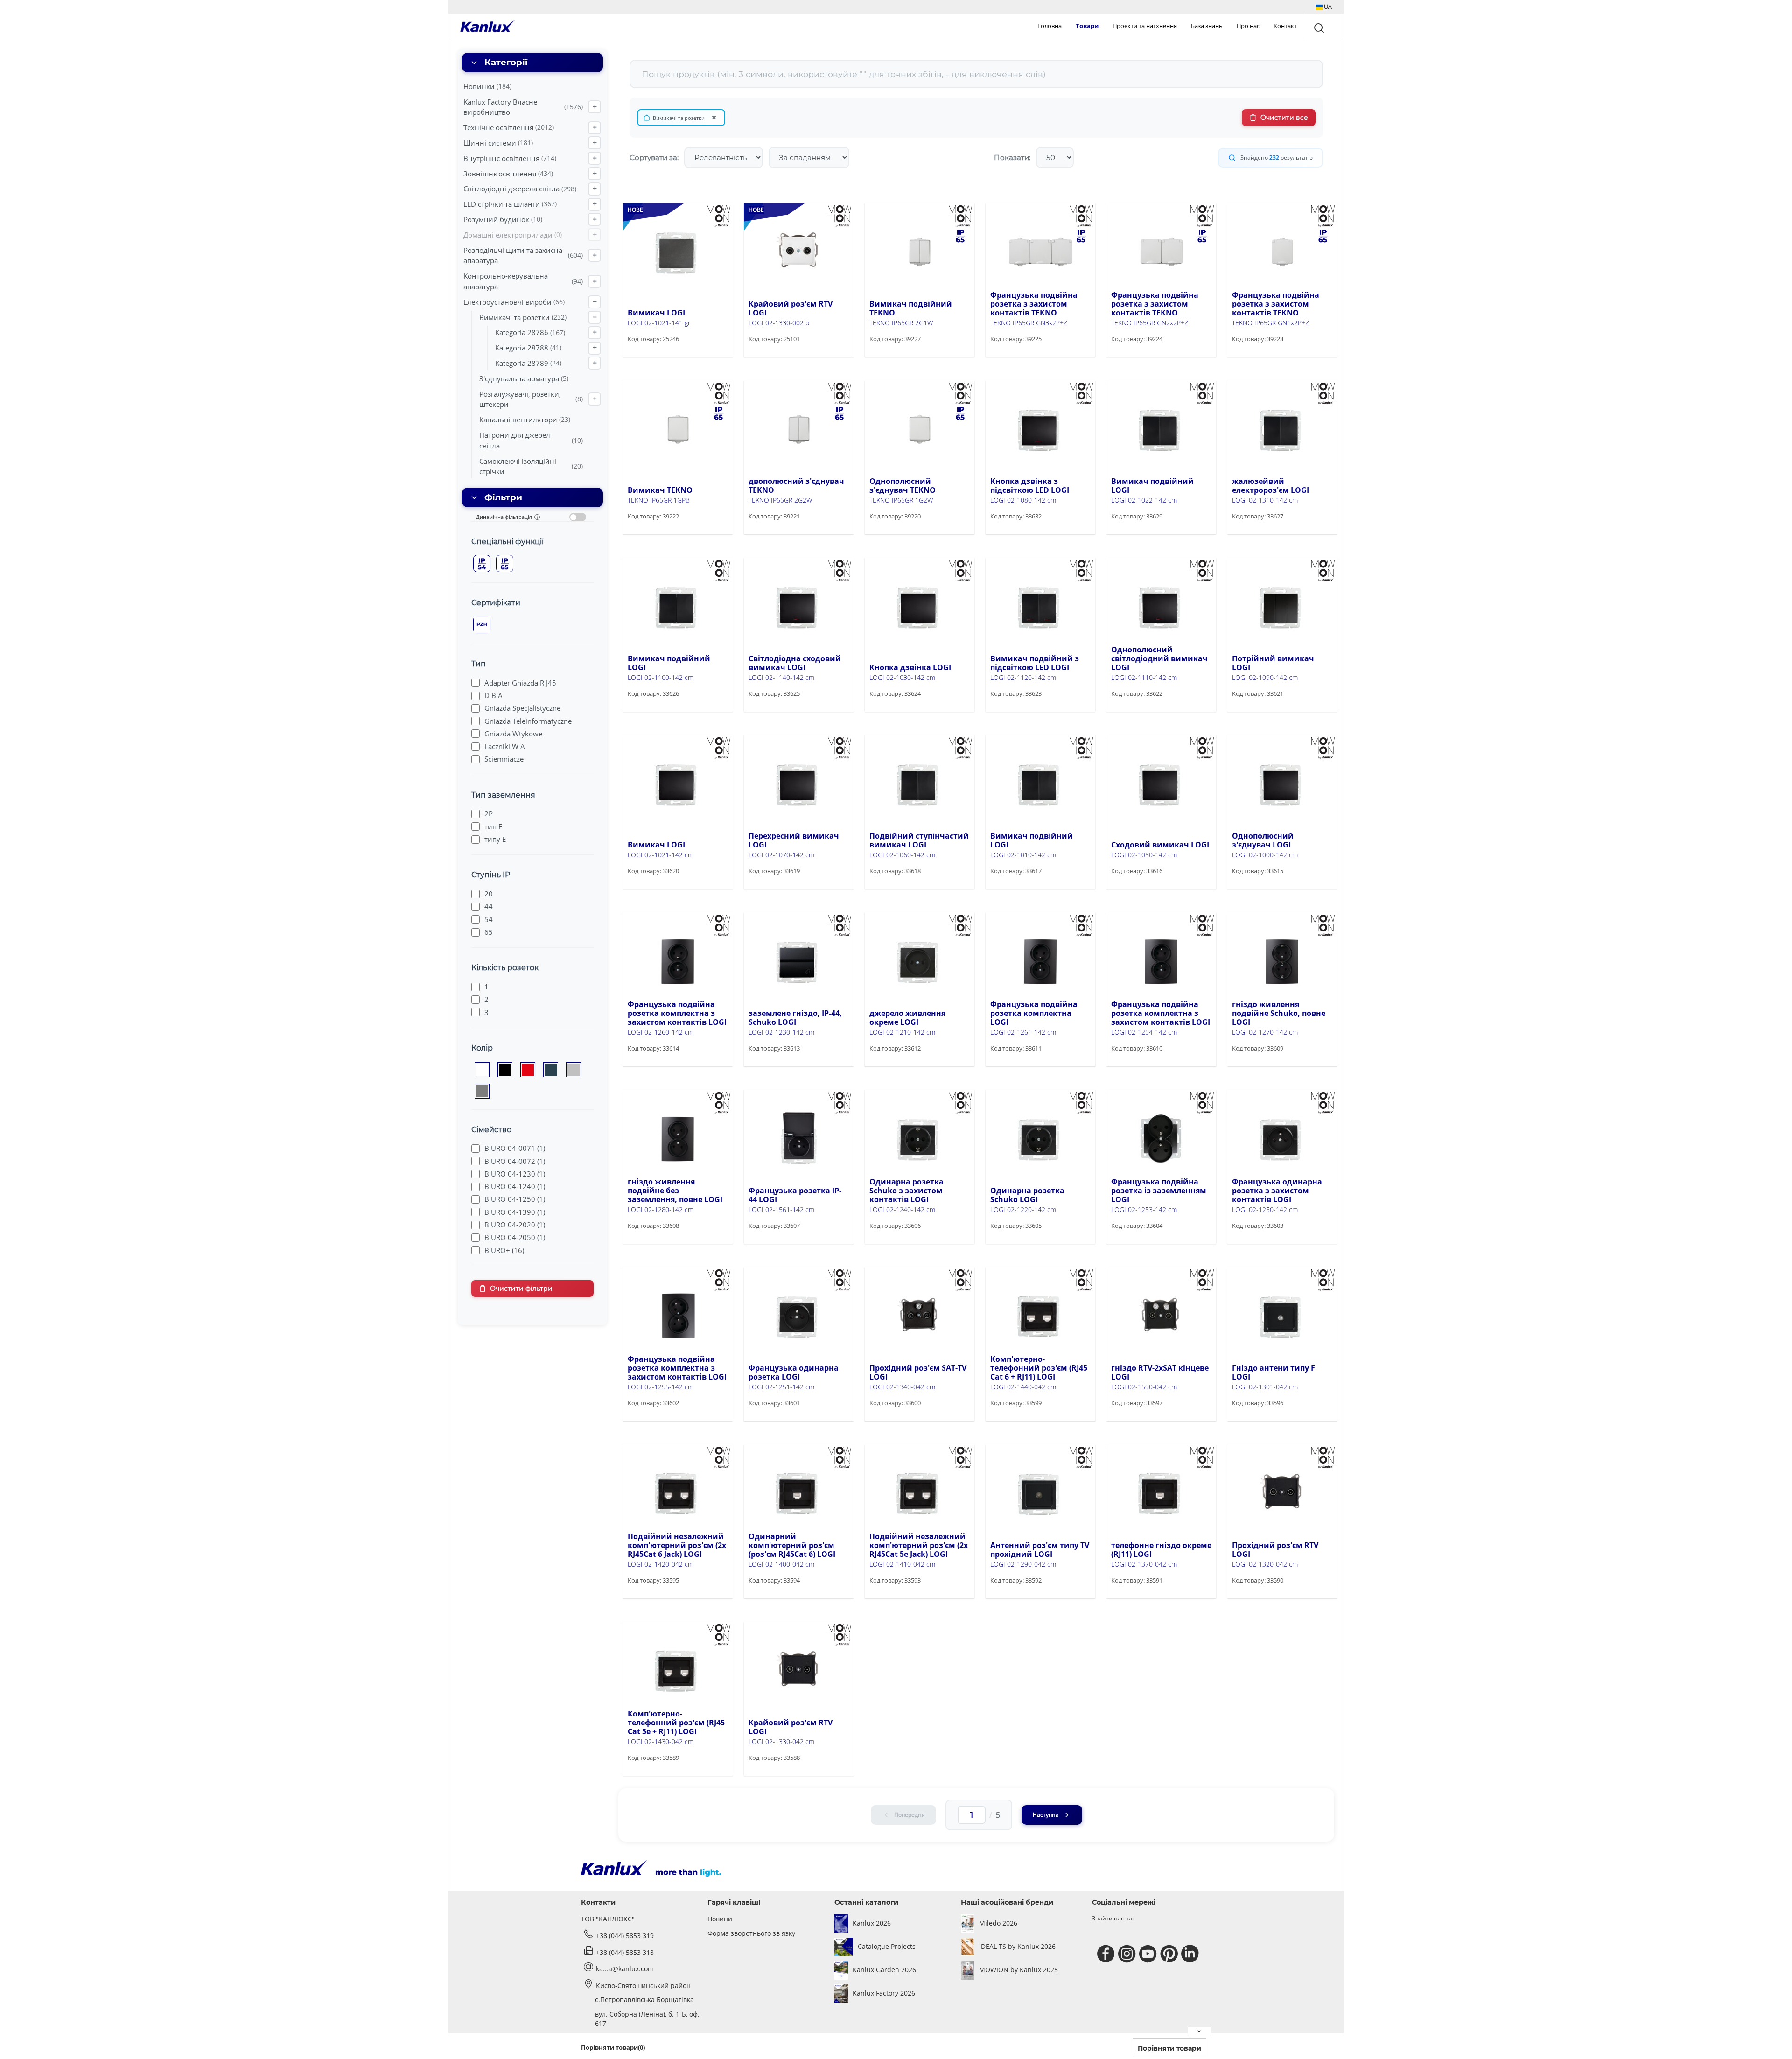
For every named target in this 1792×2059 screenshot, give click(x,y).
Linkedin (1191, 1954)
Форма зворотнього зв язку (751, 1933)
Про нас (1248, 26)
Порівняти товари (1169, 2048)
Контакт (1285, 26)
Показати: (1012, 158)
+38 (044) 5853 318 (625, 1952)
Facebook (1107, 1954)
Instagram (1128, 1954)
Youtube (1149, 1954)
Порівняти (658, 356)
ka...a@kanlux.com (625, 1969)
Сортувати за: (654, 158)
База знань (1207, 26)
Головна (1050, 26)
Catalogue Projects (887, 1946)
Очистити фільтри (521, 1289)
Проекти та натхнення (1145, 26)
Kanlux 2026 (872, 1923)
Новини (720, 1919)
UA (1327, 7)
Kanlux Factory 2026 (884, 1993)
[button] (1324, 7)
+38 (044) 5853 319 (625, 1936)
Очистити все (1284, 118)
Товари (1087, 26)
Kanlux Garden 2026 (884, 1970)
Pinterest (1170, 1954)
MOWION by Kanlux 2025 (1018, 1970)
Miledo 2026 (998, 1923)
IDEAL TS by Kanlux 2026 (1017, 1946)
